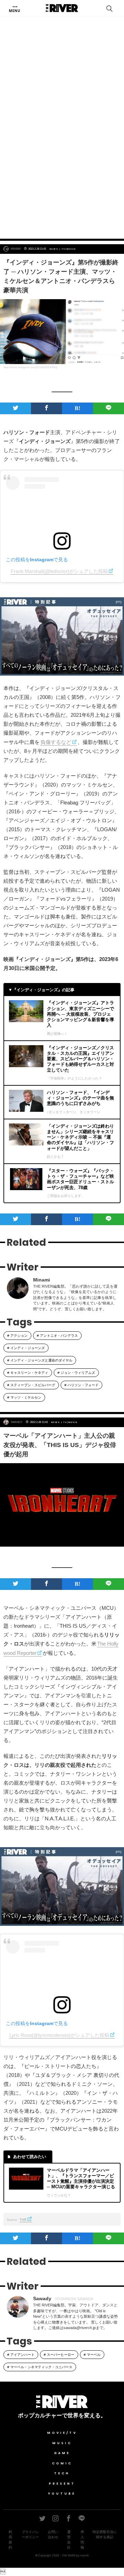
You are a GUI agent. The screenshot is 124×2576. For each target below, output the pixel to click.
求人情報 (82, 2540)
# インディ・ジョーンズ (26, 1348)
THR (23, 2220)
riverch (84, 2555)
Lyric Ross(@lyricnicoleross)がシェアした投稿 (59, 2035)
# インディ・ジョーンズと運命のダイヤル (40, 1360)
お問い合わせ (53, 2534)
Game (62, 2453)
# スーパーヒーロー (59, 2355)
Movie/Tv (62, 2433)
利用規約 (10, 2540)
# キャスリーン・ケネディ (28, 1373)
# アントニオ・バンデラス (57, 1336)
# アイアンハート (21, 2355)
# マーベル (92, 2355)
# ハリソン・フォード (81, 1385)
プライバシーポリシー (30, 2534)
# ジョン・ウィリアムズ (76, 1373)
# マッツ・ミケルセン (24, 1397)
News (54, 249)
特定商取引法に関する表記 (105, 2534)
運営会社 (69, 2540)
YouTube (62, 2494)
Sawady (17, 1422)
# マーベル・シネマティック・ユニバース (40, 2367)
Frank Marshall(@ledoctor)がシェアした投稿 (59, 571)
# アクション (17, 1336)
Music (62, 2443)
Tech (62, 2473)
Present (62, 2484)
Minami (16, 249)
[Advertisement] (62, 164)
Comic (62, 2463)
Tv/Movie (69, 249)
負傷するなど (56, 742)
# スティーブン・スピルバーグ (31, 1385)
